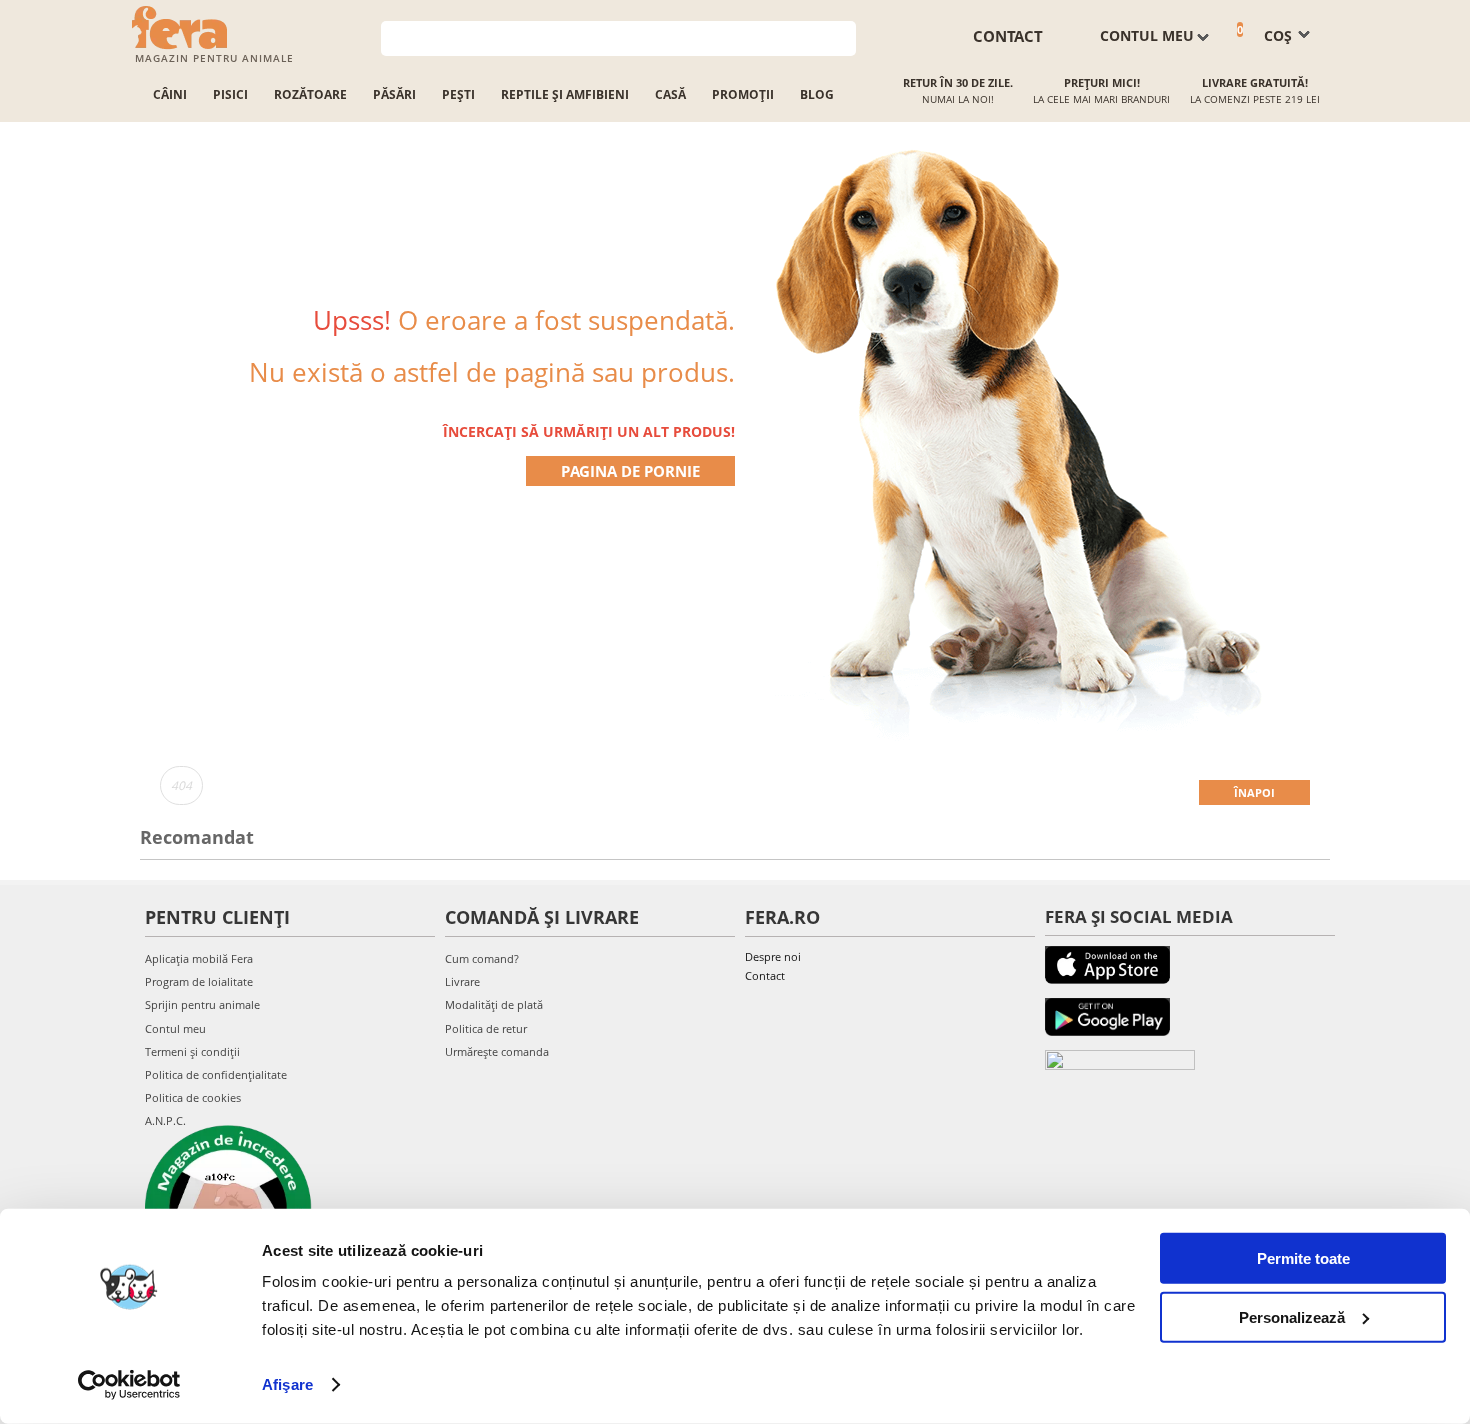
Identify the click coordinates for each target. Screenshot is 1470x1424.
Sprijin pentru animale (202, 1004)
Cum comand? (482, 958)
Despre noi (773, 956)
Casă (670, 94)
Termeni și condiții (192, 1051)
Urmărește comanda (497, 1051)
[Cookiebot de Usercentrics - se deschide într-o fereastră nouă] (129, 1385)
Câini (170, 94)
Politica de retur (486, 1028)
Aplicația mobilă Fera (199, 958)
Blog (817, 94)
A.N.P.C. (165, 1120)
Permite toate (1303, 1258)
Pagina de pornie (630, 471)
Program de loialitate (199, 981)
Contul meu (175, 1028)
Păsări (394, 94)
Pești (458, 94)
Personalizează (1292, 1316)
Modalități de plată (494, 1004)
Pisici (230, 94)
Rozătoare (310, 94)
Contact (765, 975)
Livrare (462, 981)
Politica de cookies (193, 1097)
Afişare (287, 1384)
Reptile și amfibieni (565, 94)
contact (1008, 36)
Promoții (743, 94)
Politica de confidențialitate (216, 1074)
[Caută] (841, 36)
